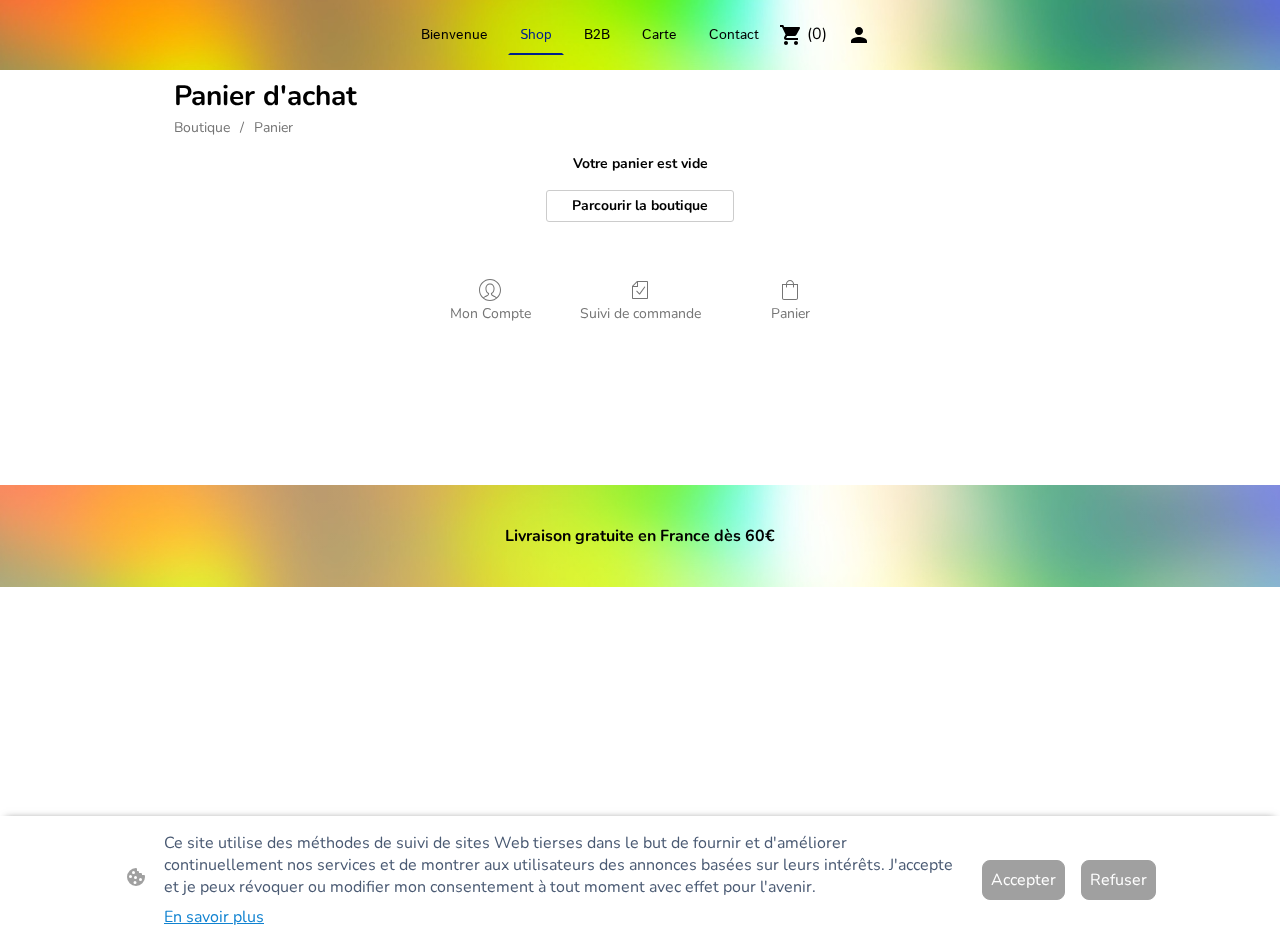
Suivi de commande (640, 313)
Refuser (1118, 880)
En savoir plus (214, 917)
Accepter (1023, 880)
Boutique (202, 127)
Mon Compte (490, 313)
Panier (273, 127)
